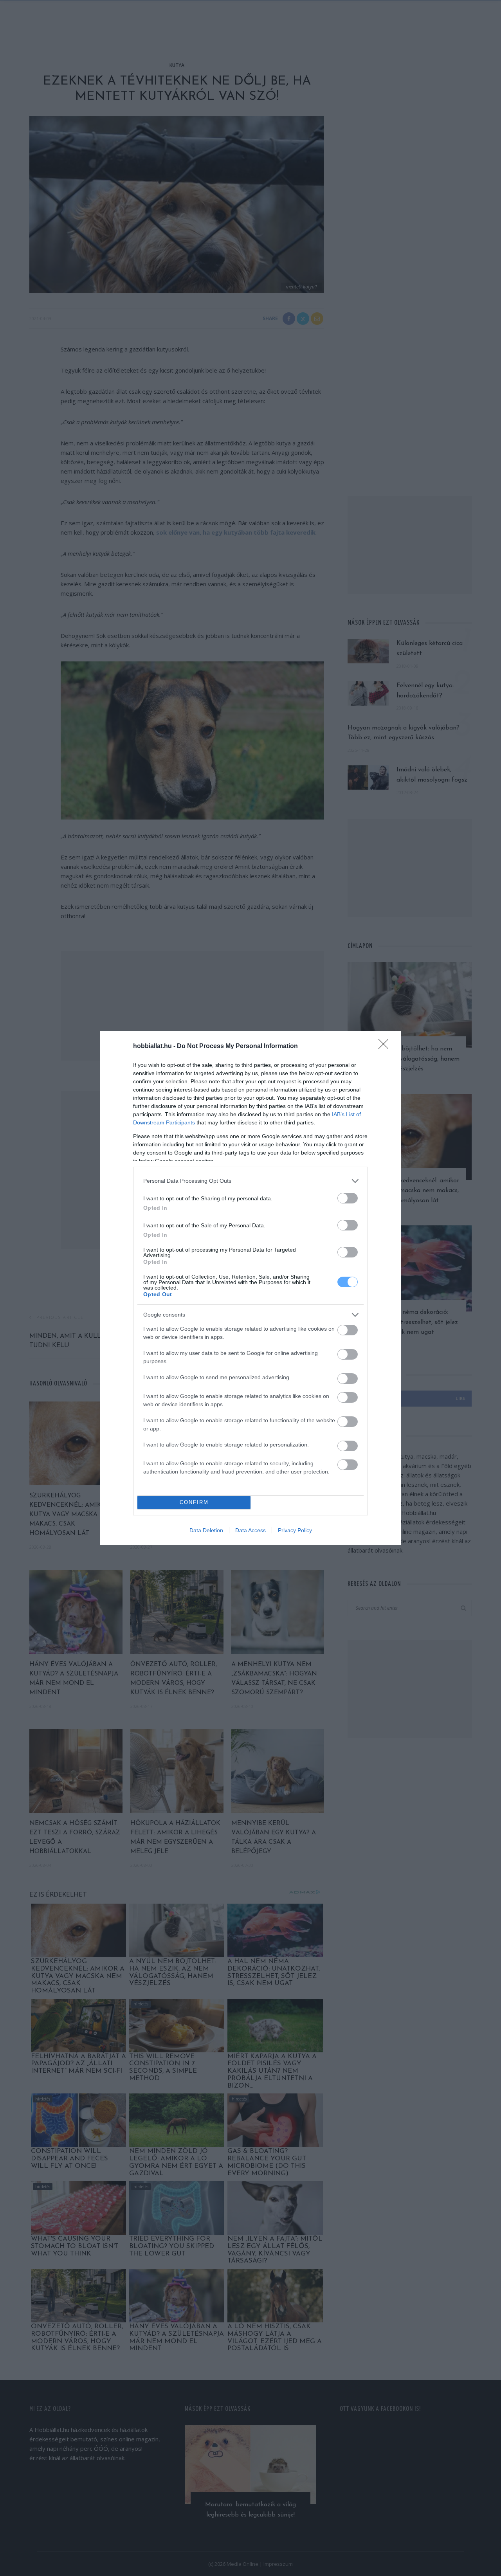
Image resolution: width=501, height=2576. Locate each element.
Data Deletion (206, 1530)
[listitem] (250, 1181)
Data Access (250, 1530)
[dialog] (250, 1288)
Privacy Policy (295, 1530)
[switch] (348, 1198)
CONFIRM (194, 1502)
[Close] (386, 1047)
